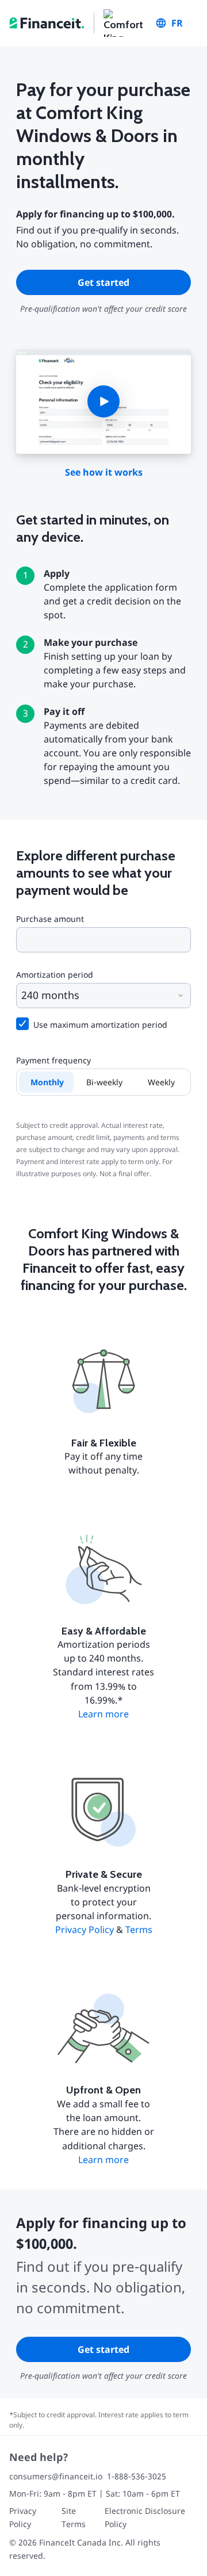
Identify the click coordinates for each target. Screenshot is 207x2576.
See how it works (104, 472)
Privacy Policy (85, 1930)
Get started (103, 282)
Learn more (103, 1714)
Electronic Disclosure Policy (145, 2517)
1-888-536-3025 (137, 2476)
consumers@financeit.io (56, 2476)
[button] (103, 402)
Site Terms (74, 2517)
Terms (139, 1930)
